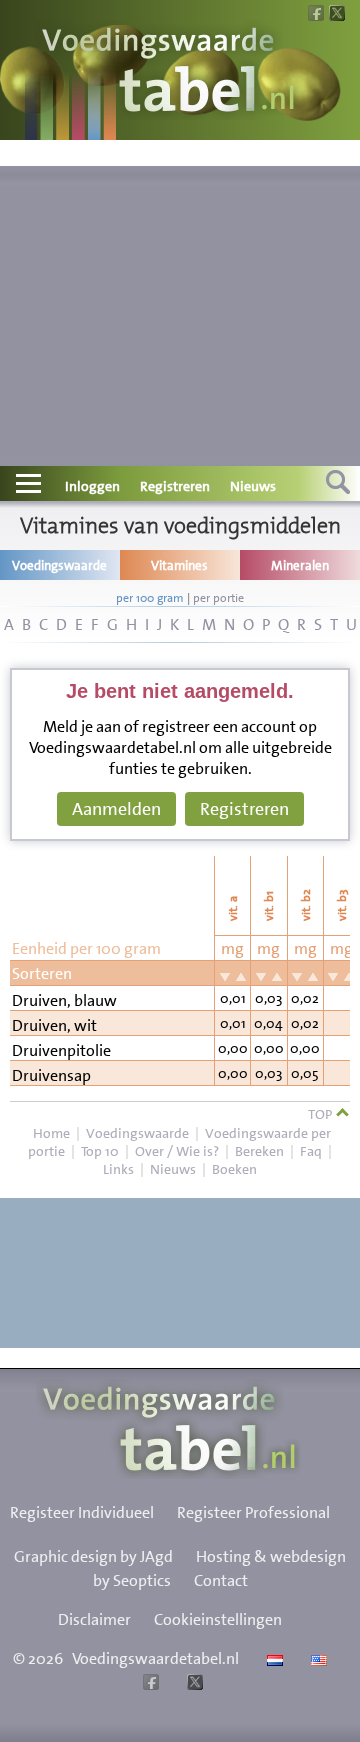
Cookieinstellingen (218, 1619)
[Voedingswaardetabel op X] (192, 1684)
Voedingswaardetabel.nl (155, 1658)
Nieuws (253, 486)
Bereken (259, 1151)
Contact (221, 1580)
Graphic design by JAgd (93, 1556)
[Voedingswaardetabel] (169, 72)
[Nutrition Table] (316, 1658)
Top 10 (100, 1151)
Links (118, 1169)
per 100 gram (150, 598)
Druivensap (51, 1075)
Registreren (175, 486)
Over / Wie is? (177, 1151)
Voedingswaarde (137, 1133)
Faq (311, 1151)
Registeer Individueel (82, 1512)
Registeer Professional (253, 1512)
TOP (321, 1114)
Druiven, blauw (64, 1000)
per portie (218, 598)
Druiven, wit (54, 1025)
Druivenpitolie (61, 1050)
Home (51, 1133)
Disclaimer (94, 1619)
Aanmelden (116, 809)
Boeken (234, 1169)
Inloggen (92, 486)
